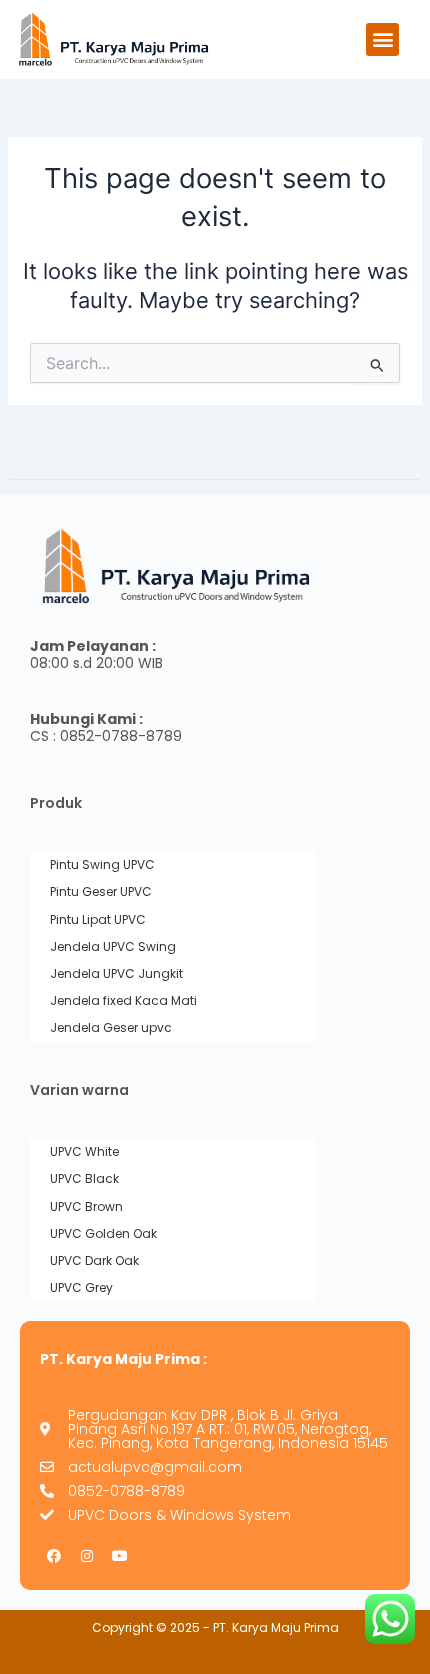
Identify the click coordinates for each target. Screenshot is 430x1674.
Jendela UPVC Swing (113, 946)
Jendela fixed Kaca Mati (123, 1000)
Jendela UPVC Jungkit (116, 973)
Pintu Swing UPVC (102, 864)
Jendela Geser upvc (111, 1027)
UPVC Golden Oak (103, 1233)
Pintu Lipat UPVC (98, 919)
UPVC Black (84, 1178)
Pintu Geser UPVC (101, 891)
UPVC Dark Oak (94, 1260)
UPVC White (84, 1151)
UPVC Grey (81, 1287)
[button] (382, 39)
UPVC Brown (86, 1206)
